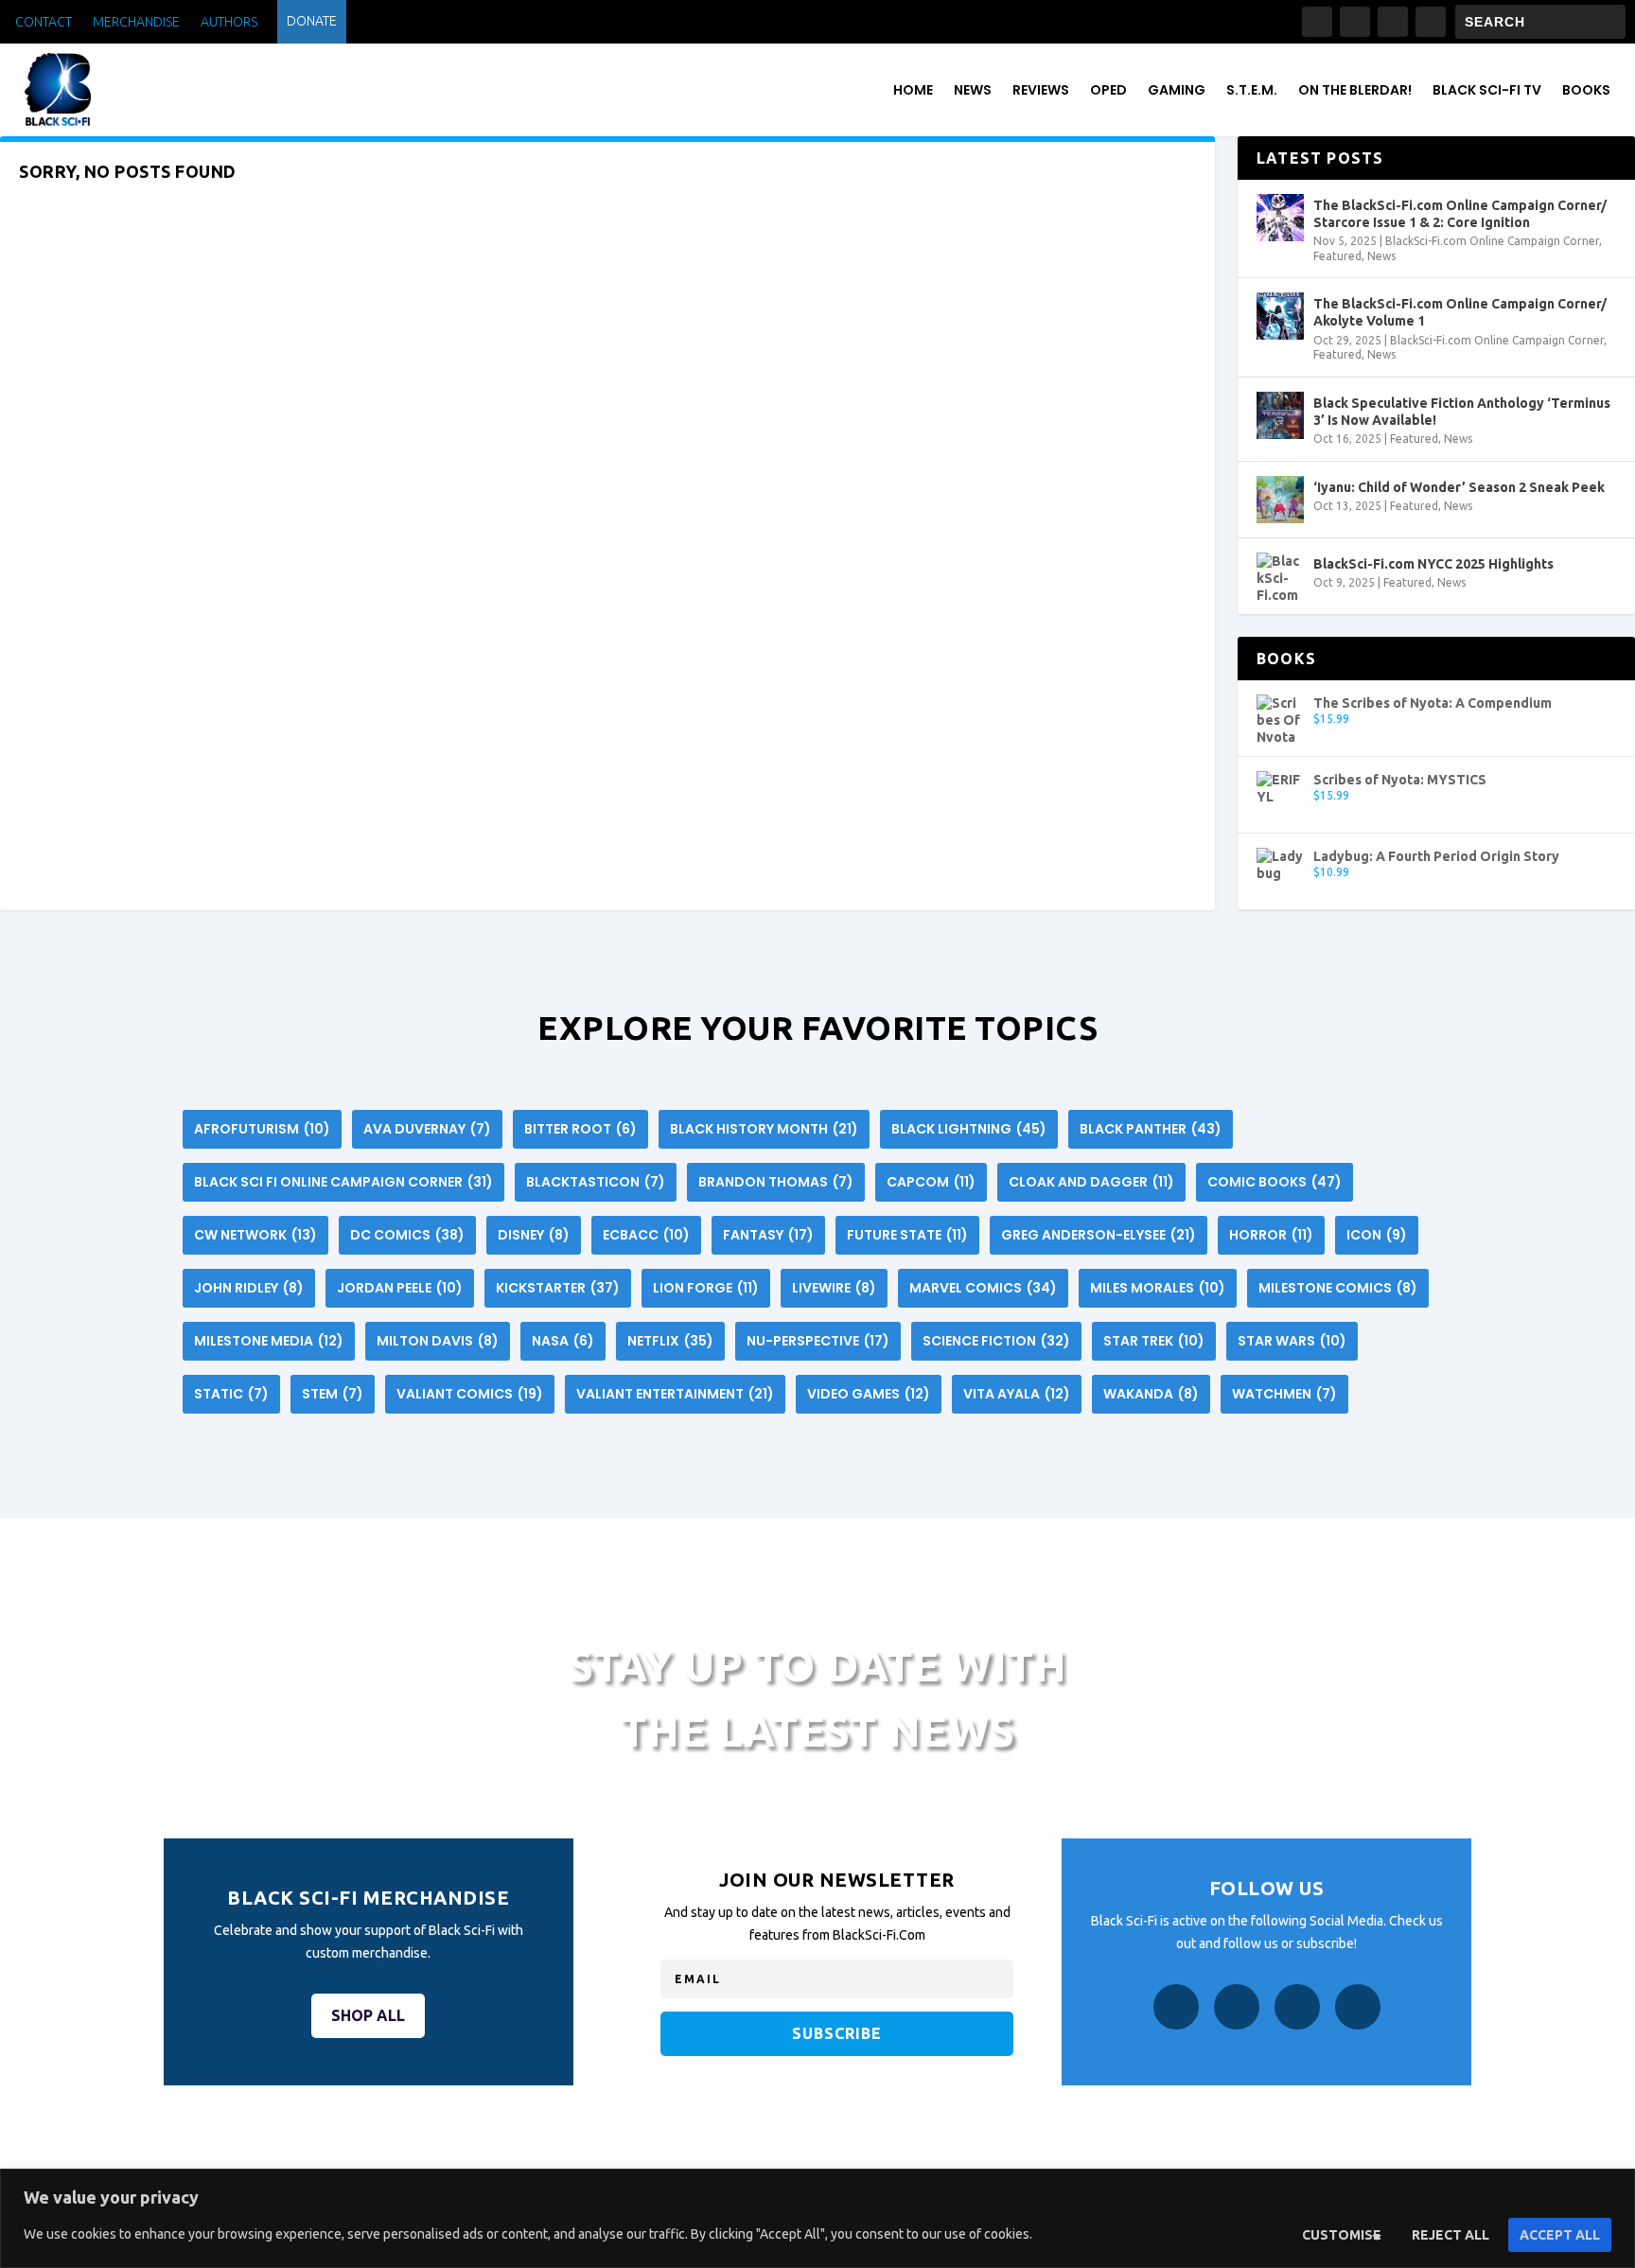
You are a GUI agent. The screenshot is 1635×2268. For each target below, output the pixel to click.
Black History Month (764, 1129)
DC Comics (407, 1235)
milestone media (269, 1341)
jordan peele (400, 1288)
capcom (931, 1182)
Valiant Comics (470, 1394)
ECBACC (646, 1235)
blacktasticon (596, 1182)
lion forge (706, 1288)
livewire (834, 1288)
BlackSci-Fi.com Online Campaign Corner (1492, 241)
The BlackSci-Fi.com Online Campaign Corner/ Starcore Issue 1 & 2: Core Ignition (1460, 214)
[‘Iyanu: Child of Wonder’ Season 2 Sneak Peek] (1280, 500)
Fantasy (768, 1235)
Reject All (1450, 2235)
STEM (333, 1394)
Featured (1337, 256)
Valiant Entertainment (675, 1394)
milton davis (438, 1341)
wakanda (1151, 1394)
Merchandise (136, 22)
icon (1377, 1235)
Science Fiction (996, 1341)
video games (869, 1394)
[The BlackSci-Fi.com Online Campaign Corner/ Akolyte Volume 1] (1280, 316)
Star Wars (1292, 1341)
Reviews (1041, 90)
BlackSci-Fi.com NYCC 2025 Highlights (1433, 564)
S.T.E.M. (1252, 90)
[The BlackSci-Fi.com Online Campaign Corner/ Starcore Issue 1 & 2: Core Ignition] (1280, 218)
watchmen (1284, 1394)
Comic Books (1275, 1182)
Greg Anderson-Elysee (1099, 1235)
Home (913, 90)
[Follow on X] (1393, 22)
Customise (1342, 2235)
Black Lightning (969, 1129)
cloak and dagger (1091, 1182)
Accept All (1560, 2235)
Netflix (670, 1341)
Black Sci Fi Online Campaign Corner (343, 1182)
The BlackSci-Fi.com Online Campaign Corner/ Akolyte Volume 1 (1460, 312)
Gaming (1177, 90)
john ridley (249, 1288)
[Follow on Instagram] (1355, 22)
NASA (563, 1341)
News (973, 90)
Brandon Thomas (776, 1182)
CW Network (255, 1235)
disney (534, 1235)
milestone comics (1338, 1288)
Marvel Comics (983, 1288)
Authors (229, 22)
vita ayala (1017, 1394)
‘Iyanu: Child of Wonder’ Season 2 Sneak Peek (1459, 487)
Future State (907, 1235)
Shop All (368, 2015)
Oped (1108, 90)
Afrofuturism (262, 1129)
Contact (44, 22)
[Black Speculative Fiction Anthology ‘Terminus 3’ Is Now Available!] (1280, 415)
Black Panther (1151, 1129)
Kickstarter (558, 1288)
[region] (817, 2218)
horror (1271, 1235)
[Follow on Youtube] (1431, 22)
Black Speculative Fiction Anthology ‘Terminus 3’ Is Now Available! (1462, 412)
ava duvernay (427, 1129)
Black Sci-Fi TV (1487, 90)
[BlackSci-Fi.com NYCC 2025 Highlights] (1280, 576)
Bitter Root (580, 1129)
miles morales (1158, 1288)
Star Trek (1154, 1341)
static (231, 1394)
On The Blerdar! (1355, 90)
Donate (312, 21)
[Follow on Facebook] (1317, 22)
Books (1586, 90)
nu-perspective (818, 1341)
